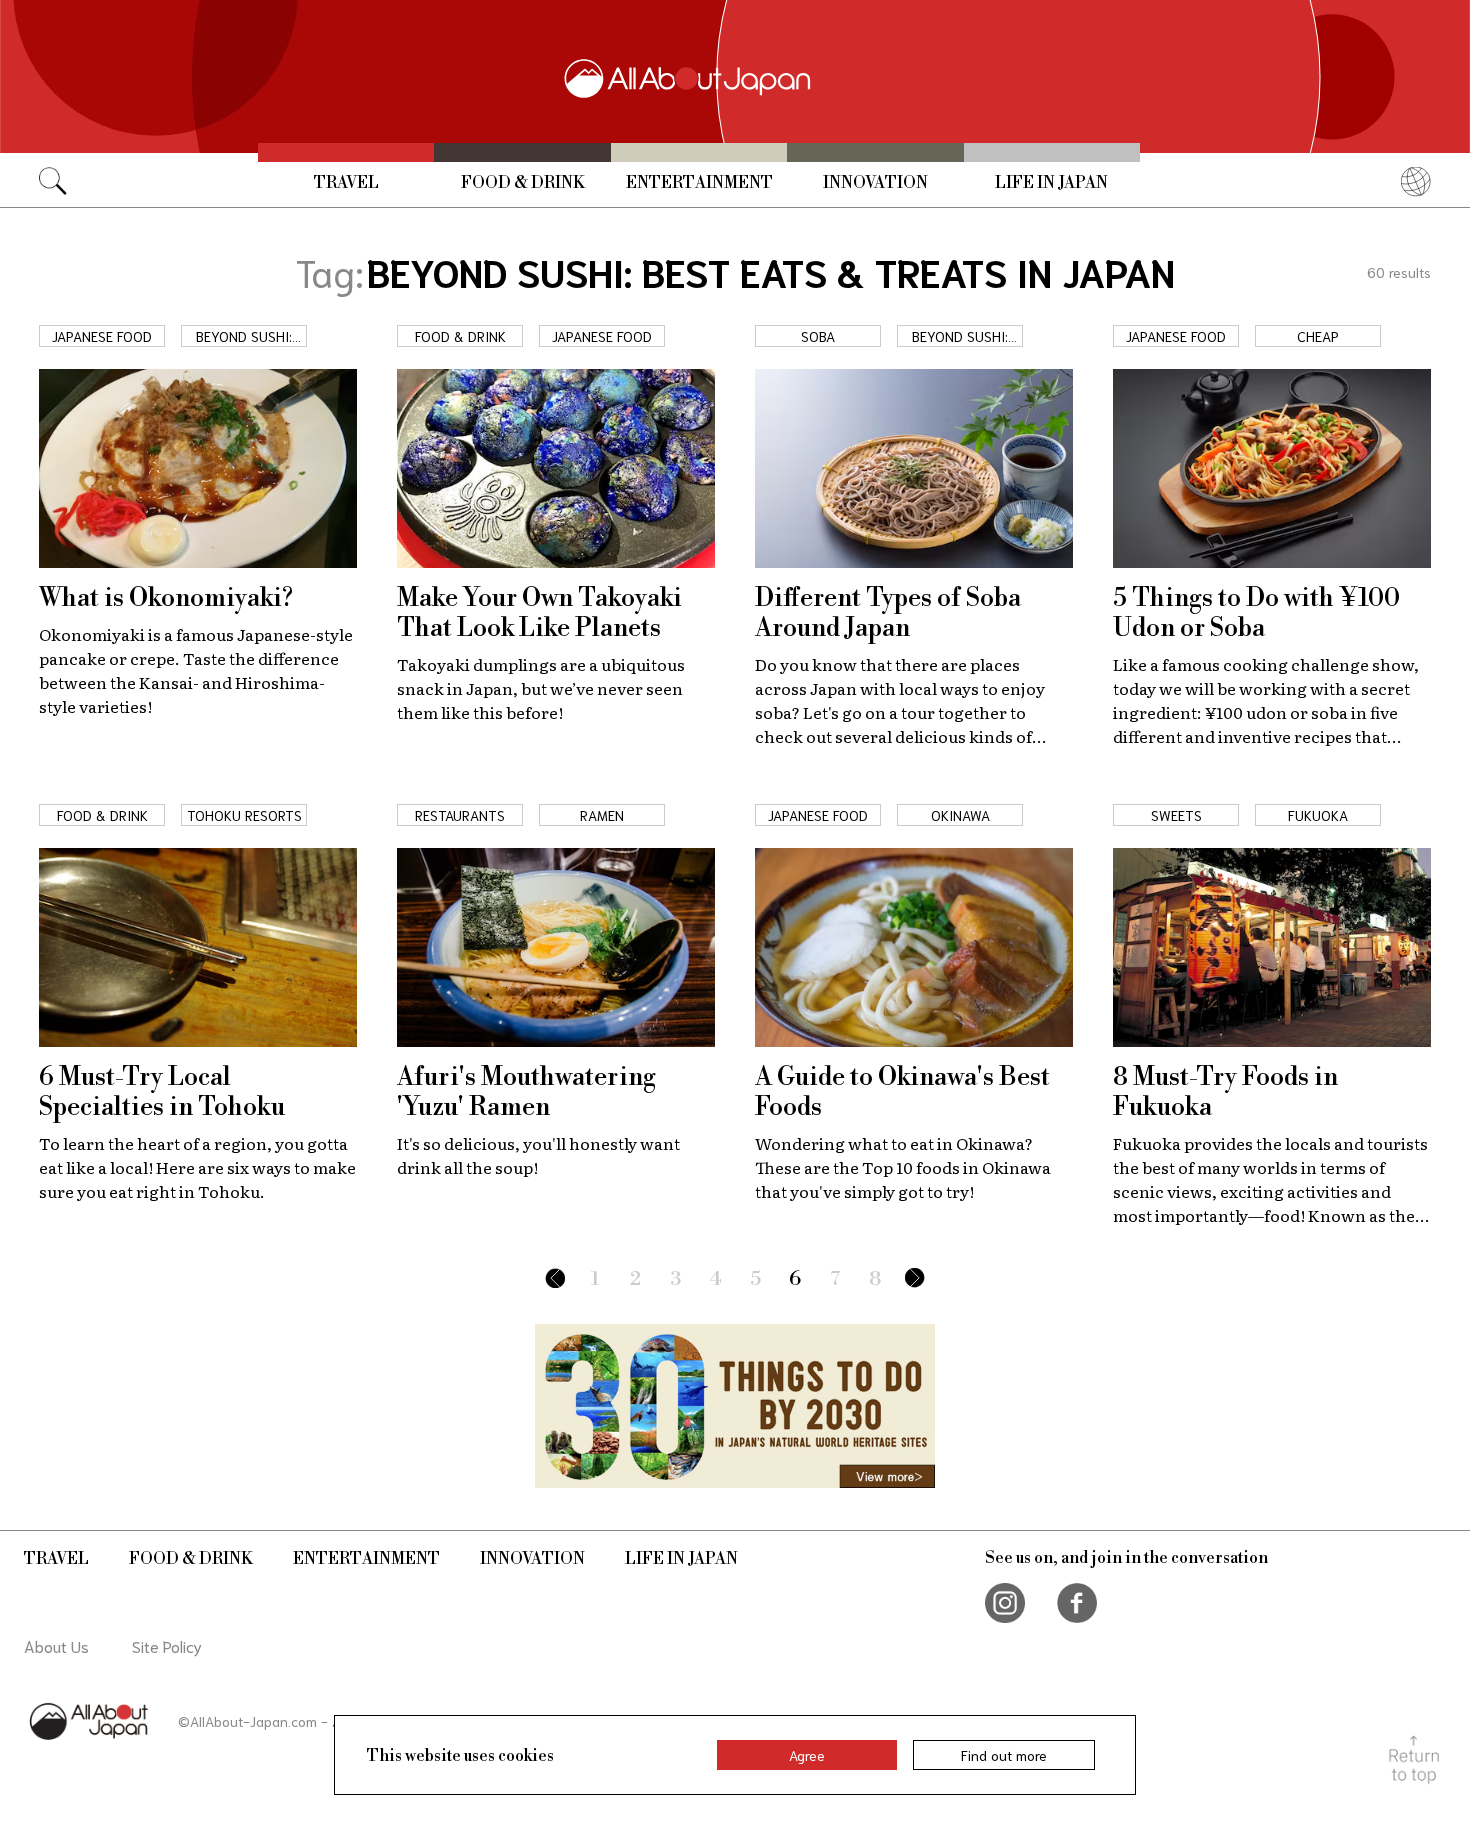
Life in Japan (1051, 183)
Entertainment (699, 183)
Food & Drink (523, 183)
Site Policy (167, 1645)
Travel (346, 183)
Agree (807, 1755)
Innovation (875, 183)
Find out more (1004, 1755)
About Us (56, 1645)
